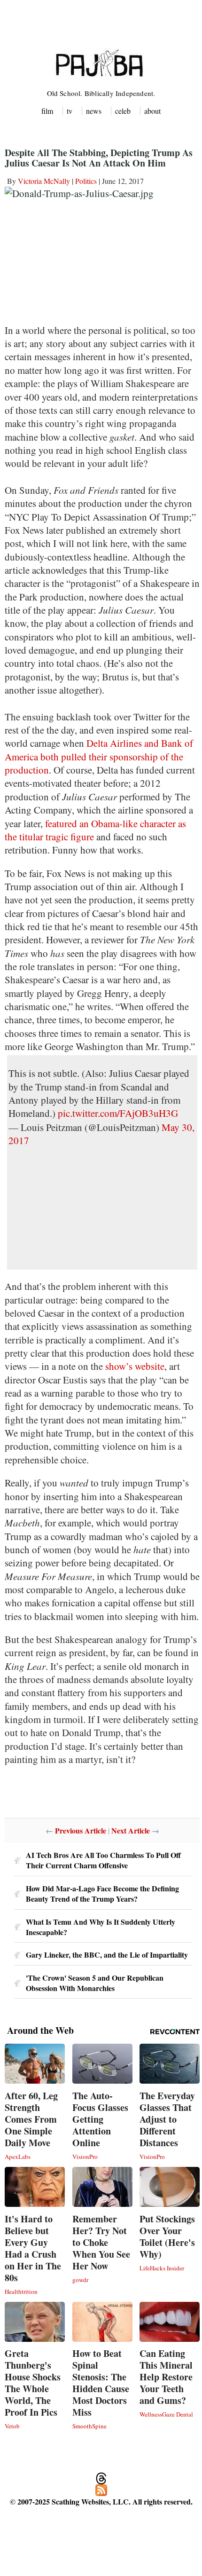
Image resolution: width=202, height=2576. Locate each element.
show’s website (135, 1366)
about (152, 111)
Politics (86, 181)
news (94, 111)
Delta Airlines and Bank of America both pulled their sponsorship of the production (99, 756)
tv (70, 111)
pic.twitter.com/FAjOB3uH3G (118, 1113)
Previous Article (81, 1830)
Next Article (131, 1830)
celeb (123, 111)
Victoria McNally (44, 181)
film (47, 111)
